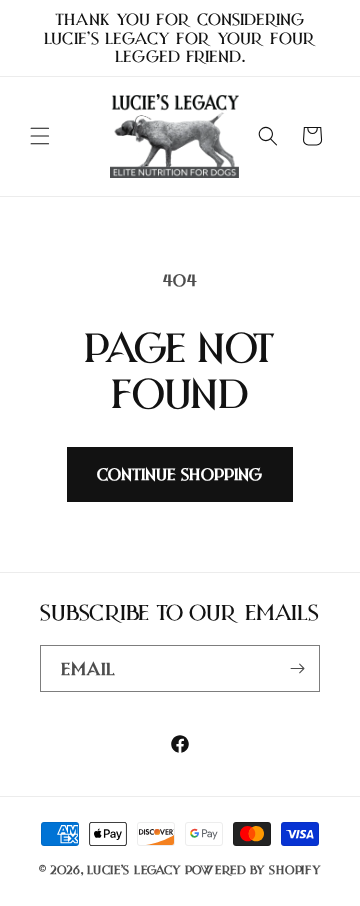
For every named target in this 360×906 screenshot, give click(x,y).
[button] (40, 136)
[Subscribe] (297, 668)
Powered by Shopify (253, 869)
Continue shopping (180, 474)
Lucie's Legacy (134, 869)
